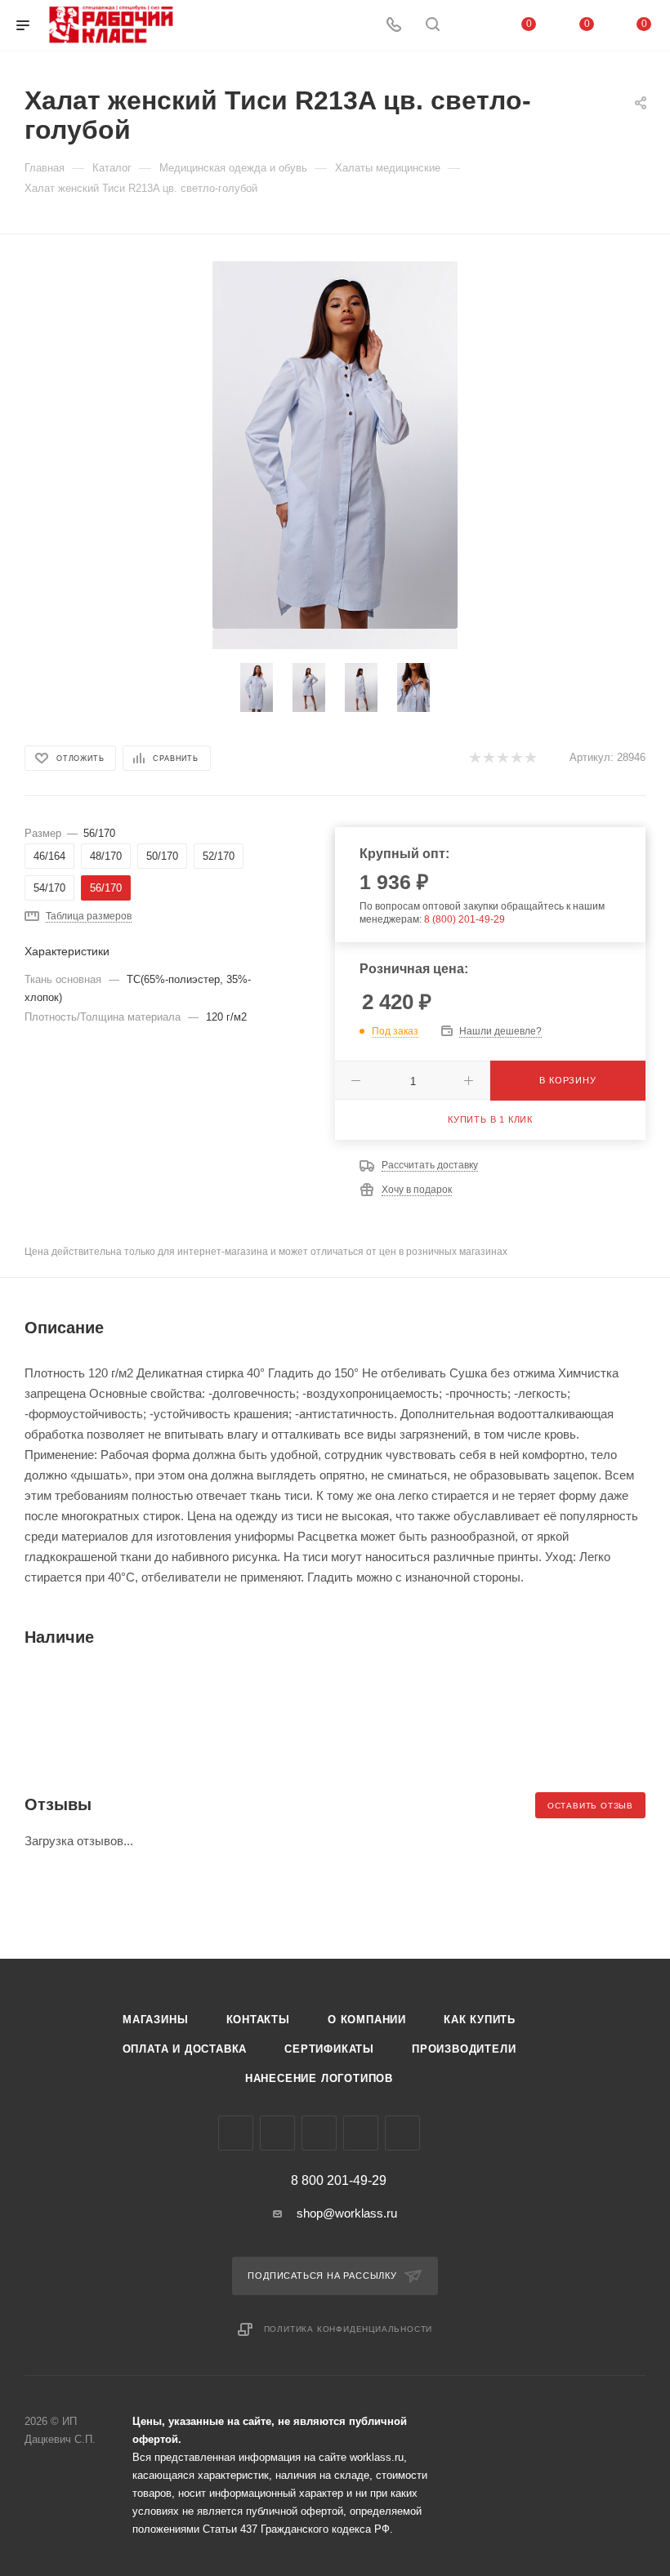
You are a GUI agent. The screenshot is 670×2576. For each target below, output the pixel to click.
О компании (367, 2020)
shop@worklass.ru (347, 2213)
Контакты (258, 2020)
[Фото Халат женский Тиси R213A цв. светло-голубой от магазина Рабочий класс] (335, 445)
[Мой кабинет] (471, 26)
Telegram (277, 2133)
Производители (464, 2049)
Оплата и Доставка (185, 2049)
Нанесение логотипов (319, 2078)
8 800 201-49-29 (339, 2181)
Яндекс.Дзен (402, 2133)
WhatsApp (361, 2133)
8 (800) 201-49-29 (465, 919)
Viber (319, 2133)
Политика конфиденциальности (348, 2329)
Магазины (155, 2020)
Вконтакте (236, 2133)
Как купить (480, 2020)
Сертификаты (329, 2049)
